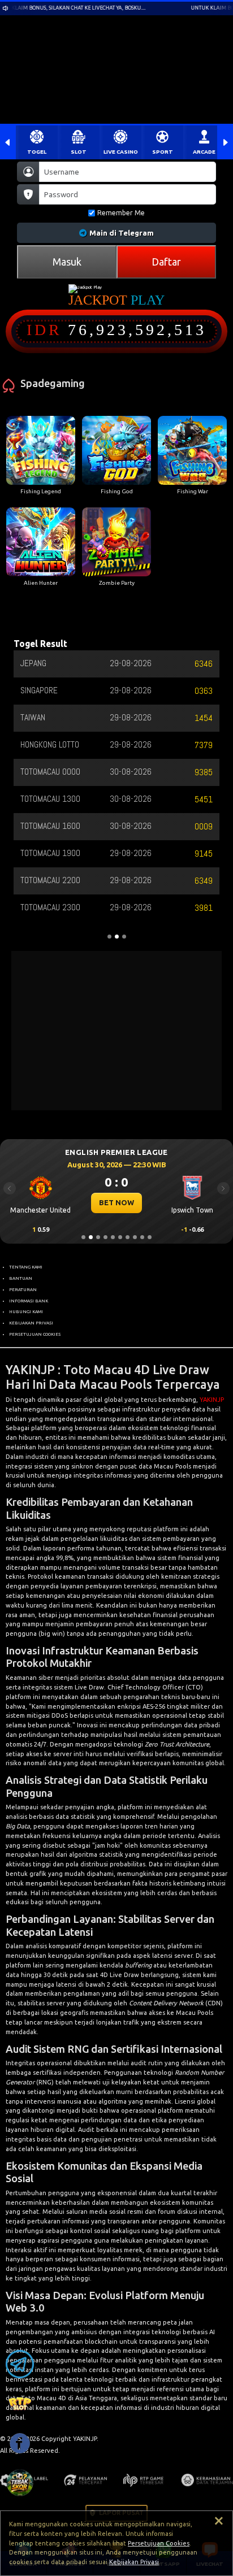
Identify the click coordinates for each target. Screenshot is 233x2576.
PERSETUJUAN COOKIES (35, 1334)
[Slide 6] (120, 1237)
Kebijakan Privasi (134, 2562)
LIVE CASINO (121, 152)
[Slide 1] (83, 1237)
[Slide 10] (150, 1237)
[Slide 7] (128, 1237)
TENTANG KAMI (26, 1267)
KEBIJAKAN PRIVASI (31, 1323)
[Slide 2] (91, 1237)
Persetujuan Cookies (159, 2543)
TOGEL (37, 152)
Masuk (67, 262)
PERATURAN (23, 1289)
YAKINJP (212, 1400)
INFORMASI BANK (29, 1301)
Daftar (166, 262)
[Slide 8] (135, 1237)
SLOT (79, 152)
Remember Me (121, 213)
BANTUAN (21, 1278)
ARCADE (204, 152)
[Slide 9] (142, 1237)
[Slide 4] (105, 1237)
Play (148, 300)
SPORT (163, 152)
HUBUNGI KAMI (26, 1311)
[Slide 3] (98, 1237)
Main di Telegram (122, 233)
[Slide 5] (113, 1237)
